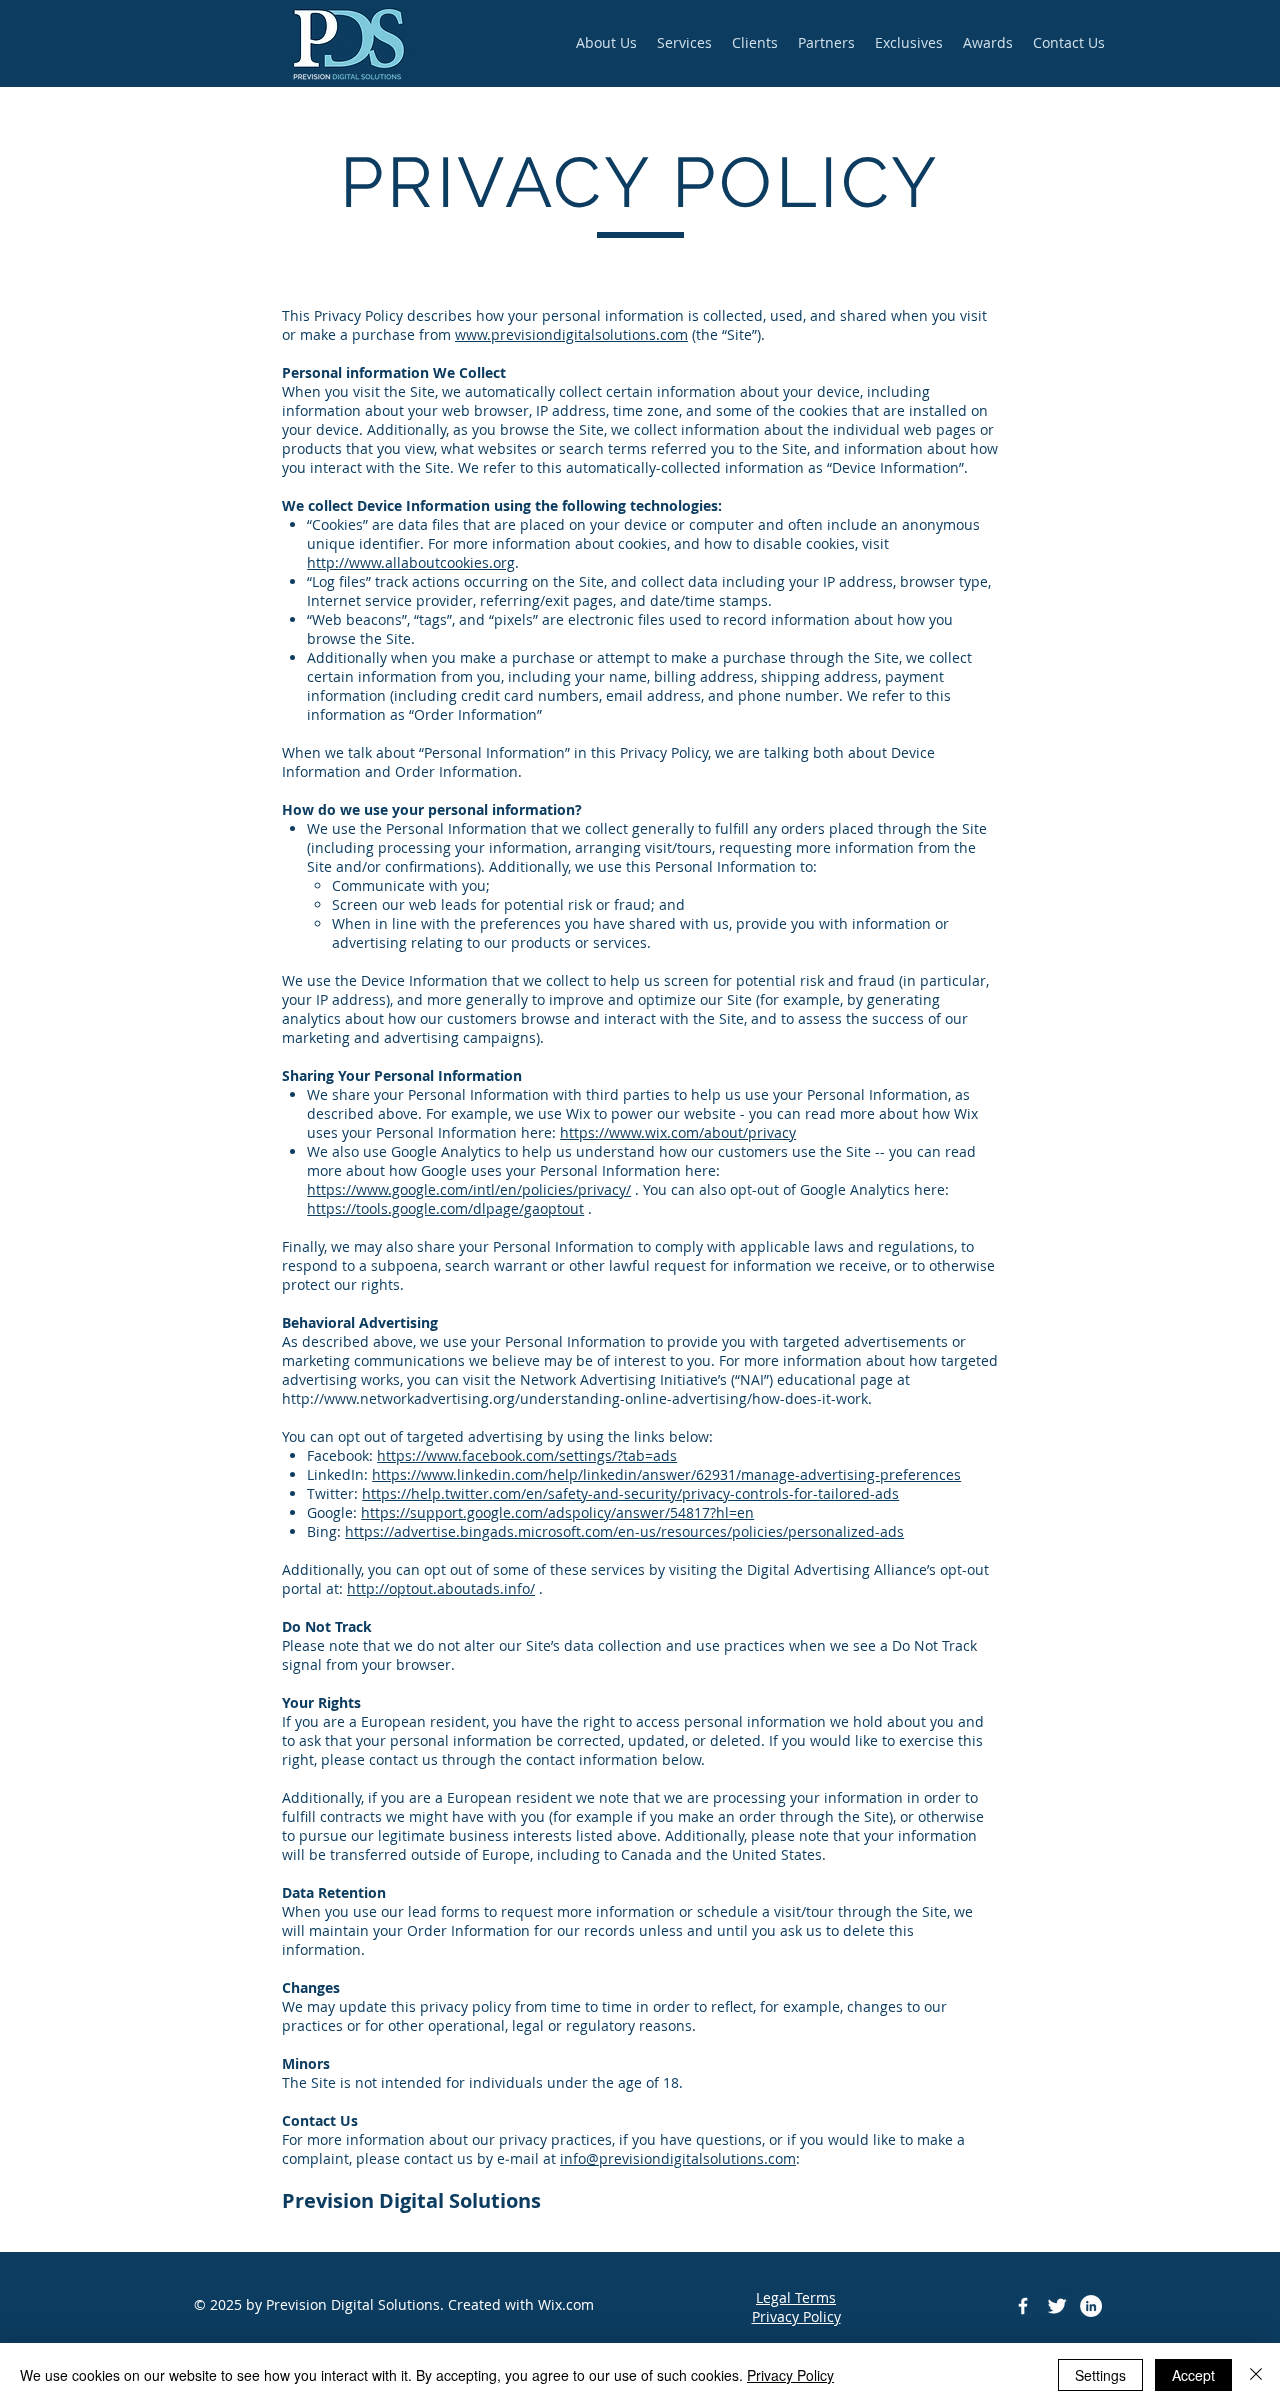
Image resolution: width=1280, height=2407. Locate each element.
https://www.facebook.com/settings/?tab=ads (527, 1455)
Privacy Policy (790, 2375)
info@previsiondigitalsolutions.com (678, 2158)
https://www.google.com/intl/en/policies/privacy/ (469, 1189)
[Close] (1256, 2375)
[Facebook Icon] (1023, 2306)
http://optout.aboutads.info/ (441, 1588)
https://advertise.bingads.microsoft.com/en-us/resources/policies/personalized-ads (624, 1531)
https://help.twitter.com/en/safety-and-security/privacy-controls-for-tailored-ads (630, 1493)
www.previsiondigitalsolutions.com (571, 334)
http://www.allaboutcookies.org (411, 562)
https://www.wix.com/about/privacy (678, 1132)
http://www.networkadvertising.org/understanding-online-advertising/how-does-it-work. (577, 1398)
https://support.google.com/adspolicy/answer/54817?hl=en (557, 1512)
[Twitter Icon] (1057, 2306)
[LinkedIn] (1091, 2306)
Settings (1100, 2375)
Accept (1193, 2375)
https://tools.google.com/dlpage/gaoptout (445, 1208)
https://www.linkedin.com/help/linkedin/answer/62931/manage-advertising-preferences (666, 1474)
